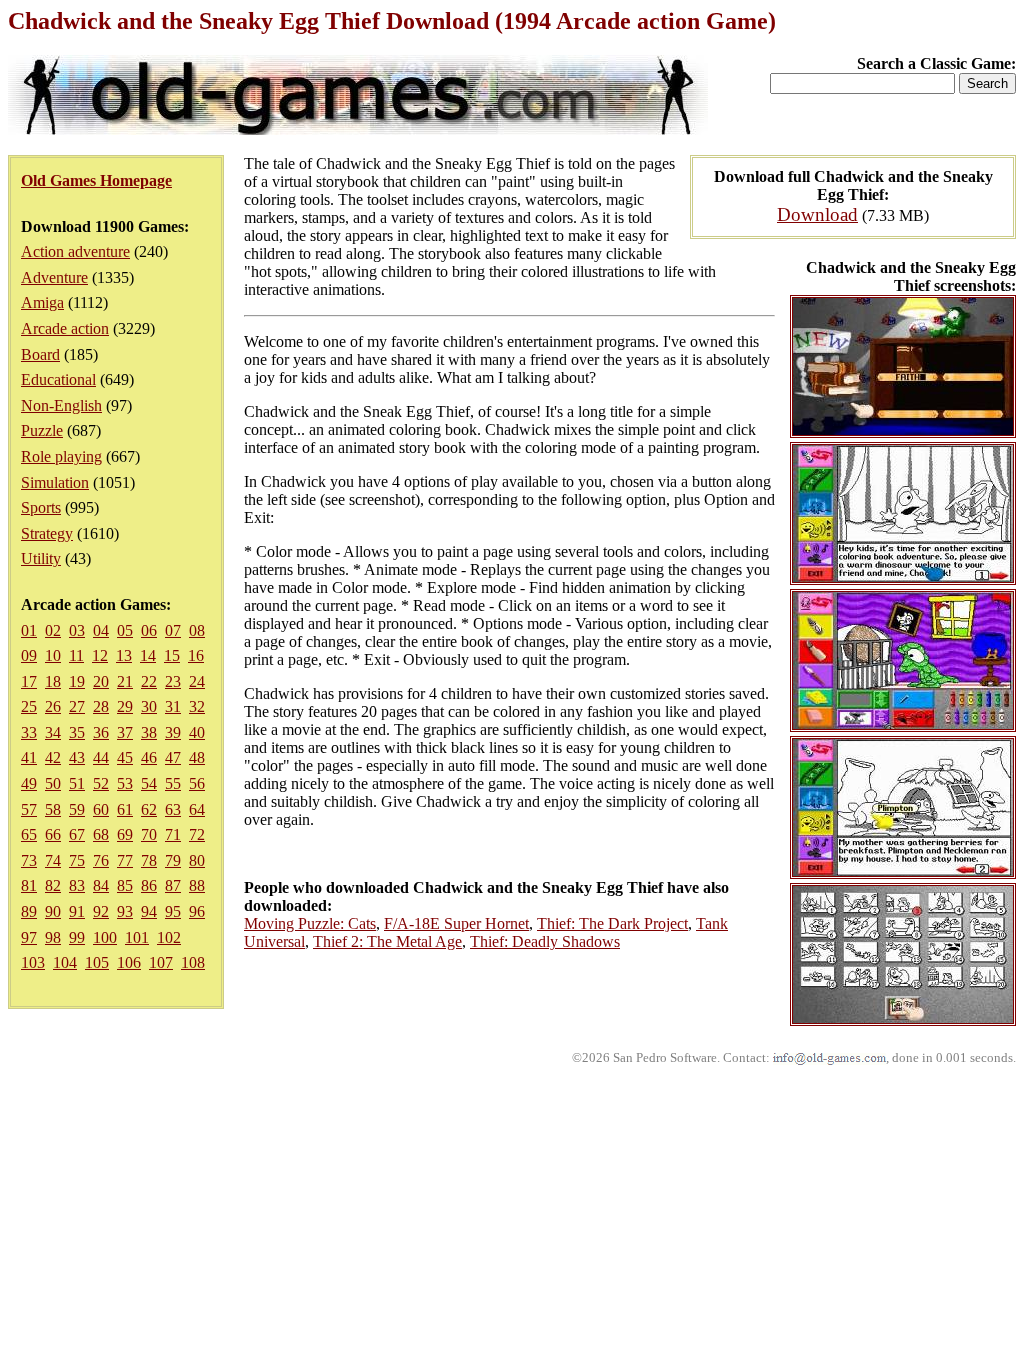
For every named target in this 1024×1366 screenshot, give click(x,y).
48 (197, 757)
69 (125, 834)
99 (77, 937)
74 (53, 860)
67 (77, 834)
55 (173, 783)
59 (77, 809)
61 (125, 809)
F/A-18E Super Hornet (456, 923)
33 (29, 732)
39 (173, 732)
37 (125, 732)
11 (76, 655)
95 (173, 911)
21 (125, 681)
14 (148, 655)
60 (101, 809)
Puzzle (42, 430)
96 (197, 911)
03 (77, 630)
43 (77, 757)
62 (149, 809)
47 (173, 757)
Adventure (54, 277)
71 (173, 834)
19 (77, 681)
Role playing (61, 456)
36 (101, 732)
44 (101, 757)
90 (53, 911)
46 (149, 757)
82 (53, 885)
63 (173, 809)
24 (197, 681)
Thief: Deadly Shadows (545, 941)
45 (125, 757)
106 (129, 962)
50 (53, 783)
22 (149, 681)
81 (29, 885)
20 (101, 681)
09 (29, 655)
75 (77, 860)
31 (173, 706)
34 (53, 732)
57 (29, 809)
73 (29, 860)
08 (197, 630)
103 (33, 962)
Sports (41, 507)
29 (125, 706)
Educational (58, 379)
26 (53, 706)
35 (77, 732)
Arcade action (65, 328)
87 (173, 885)
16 (196, 655)
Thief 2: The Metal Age (387, 941)
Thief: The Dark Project (612, 923)
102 (169, 937)
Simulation (55, 482)
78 (149, 860)
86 (149, 885)
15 (172, 655)
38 (149, 732)
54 (149, 783)
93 (125, 911)
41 (29, 757)
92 (101, 911)
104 (65, 962)
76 (101, 860)
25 (29, 706)
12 (100, 655)
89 (29, 911)
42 (53, 757)
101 (137, 937)
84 (101, 885)
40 (197, 732)
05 (125, 630)
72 (197, 834)
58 (53, 809)
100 (105, 937)
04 (101, 630)
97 (29, 937)
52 (101, 783)
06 (149, 630)
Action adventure (75, 251)
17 (29, 681)
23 (173, 681)
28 (101, 706)
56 (197, 783)
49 (29, 783)
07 (173, 630)
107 (161, 962)
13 (124, 655)
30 (149, 706)
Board (40, 354)
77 (125, 860)
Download (817, 214)
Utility (41, 558)
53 (125, 783)
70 (149, 834)
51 (77, 783)
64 (197, 809)
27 (77, 706)
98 (53, 937)
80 (197, 860)
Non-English (61, 405)
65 (29, 834)
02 (53, 630)
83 (77, 885)
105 (97, 962)
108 (193, 962)
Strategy (47, 533)
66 (53, 834)
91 (77, 911)
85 (125, 885)
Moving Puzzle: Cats (310, 923)
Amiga (42, 302)
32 (197, 706)
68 (101, 834)
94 (149, 911)
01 (29, 630)
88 (197, 885)
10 (53, 655)
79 (173, 860)
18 (53, 681)
